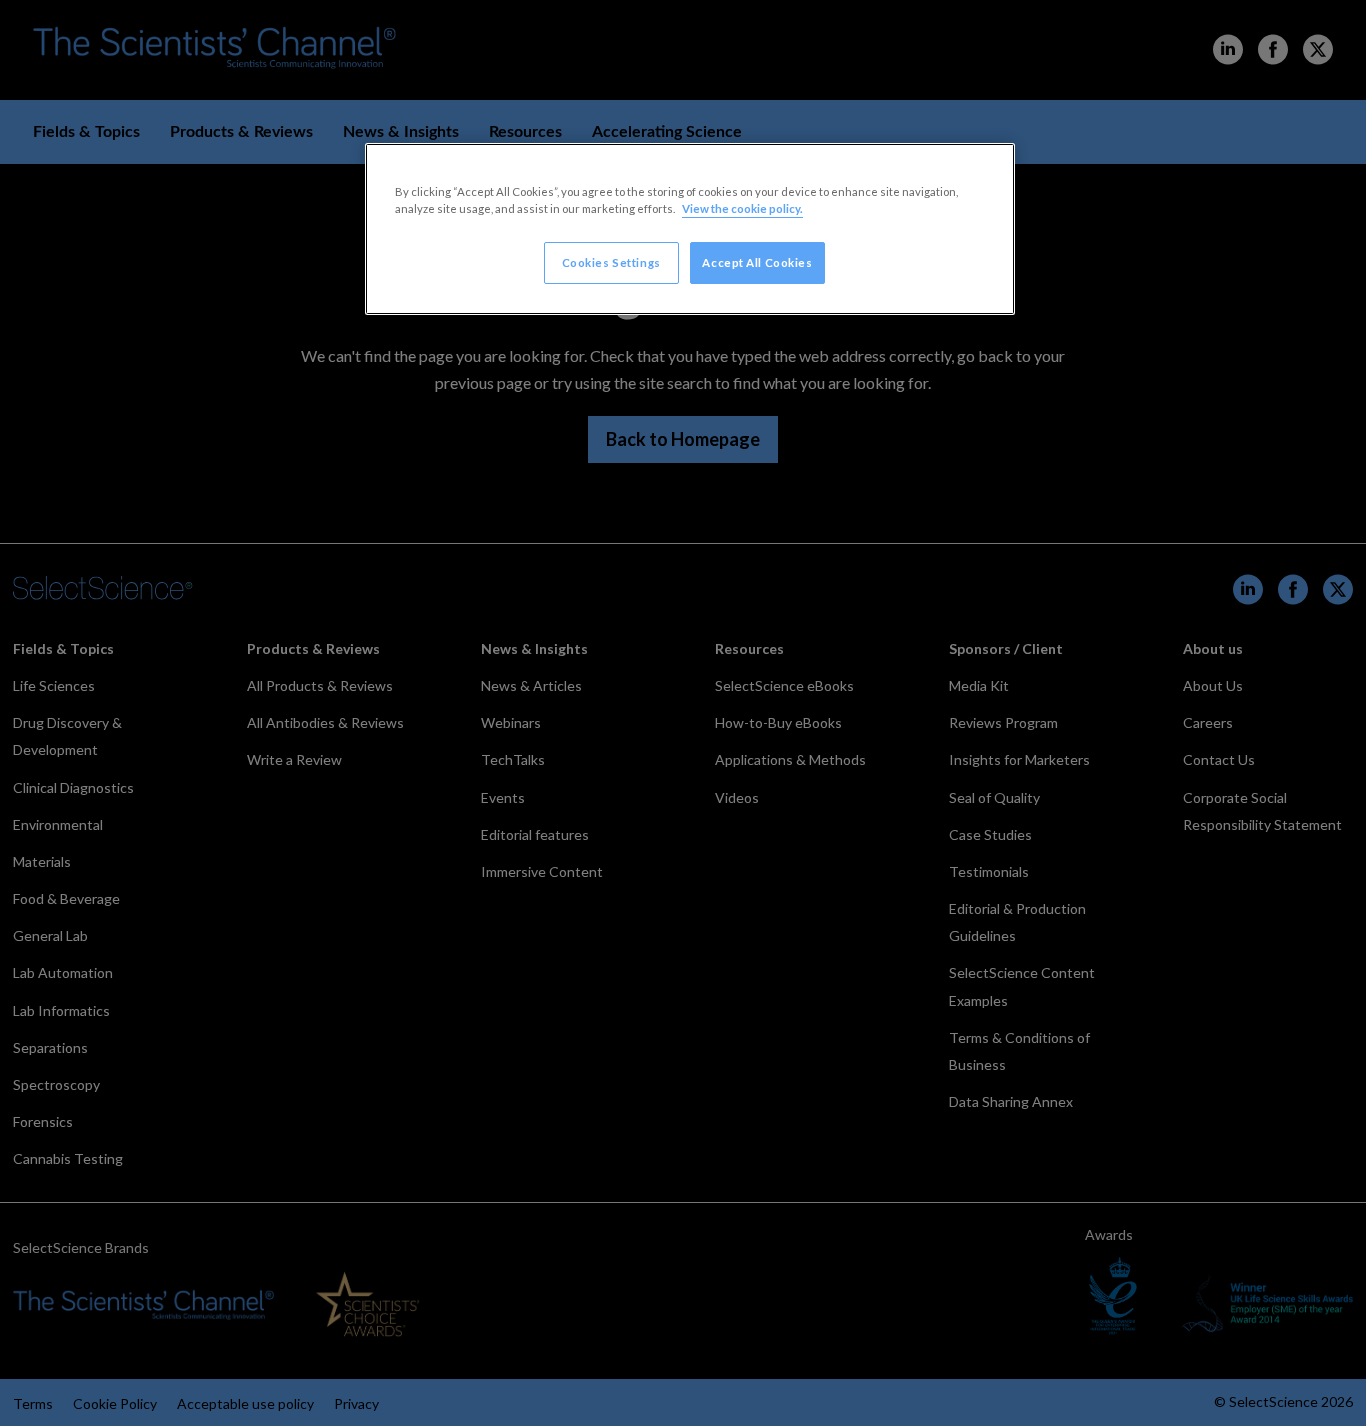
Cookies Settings (611, 262)
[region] (690, 229)
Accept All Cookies (757, 262)
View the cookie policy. (742, 208)
